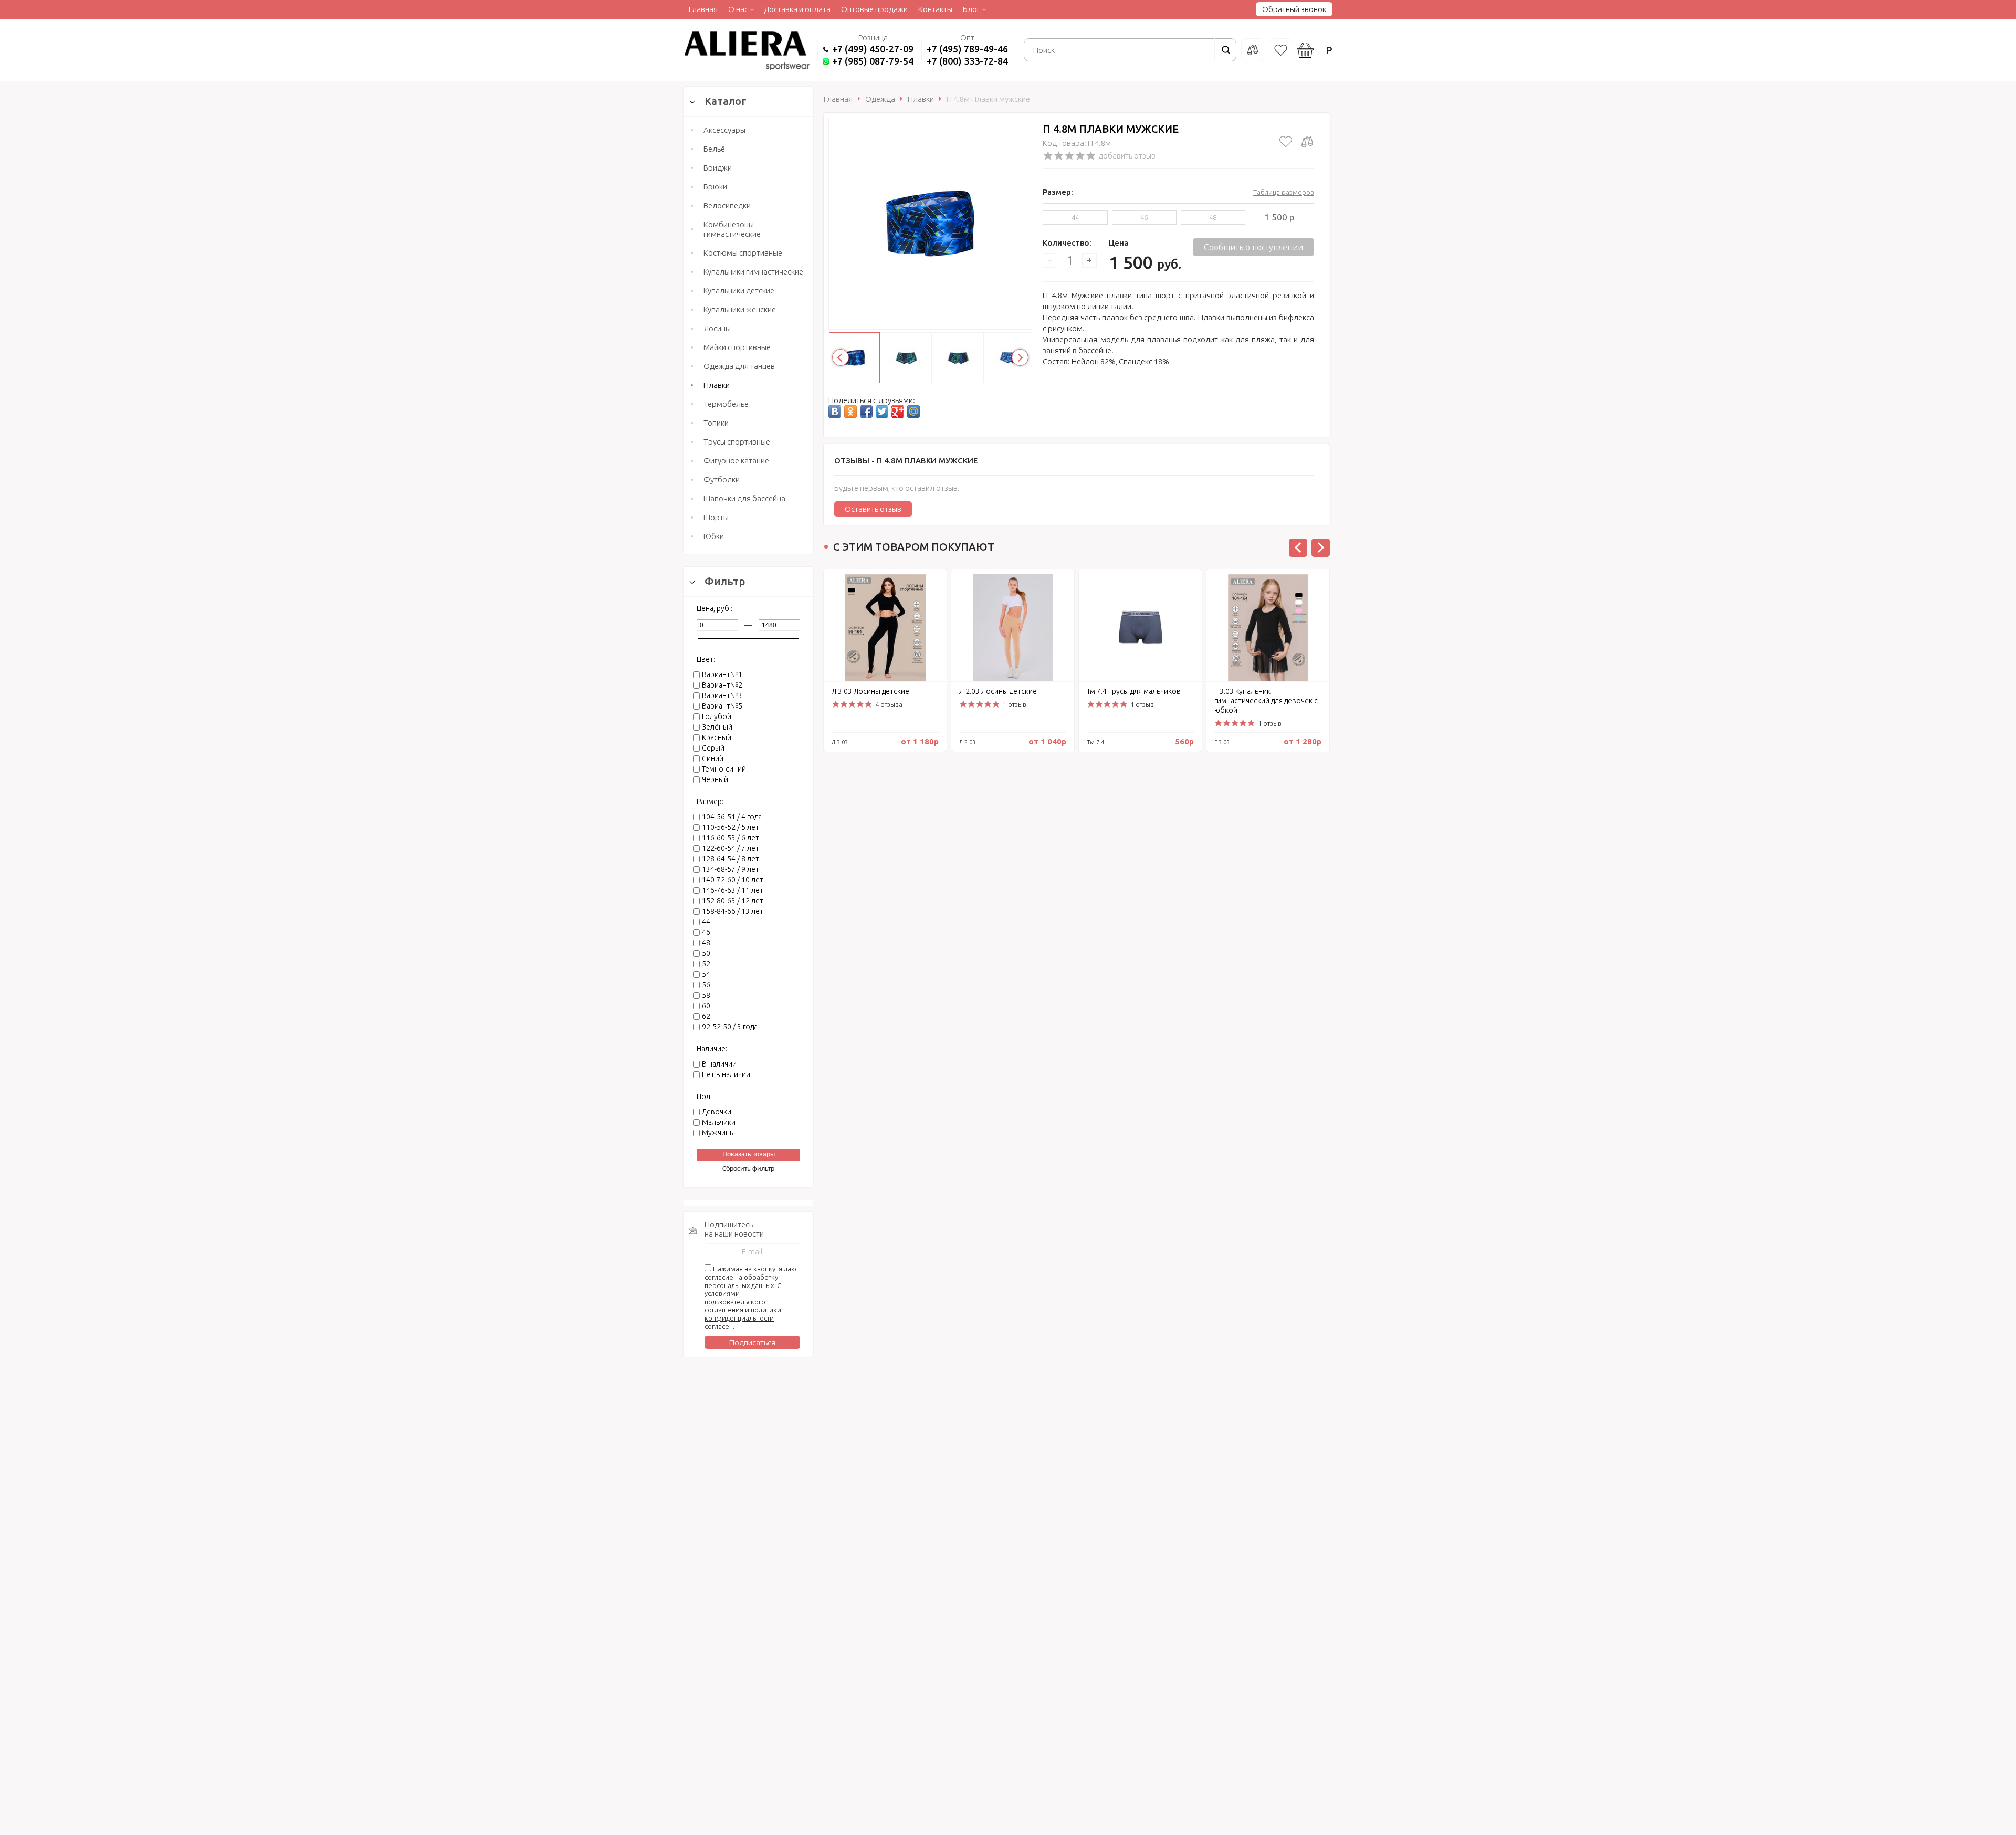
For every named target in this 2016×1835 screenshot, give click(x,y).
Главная (703, 9)
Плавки (717, 385)
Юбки (714, 536)
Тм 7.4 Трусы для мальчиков (1134, 691)
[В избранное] (1286, 142)
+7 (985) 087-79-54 (873, 61)
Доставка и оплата (797, 9)
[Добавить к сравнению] (1307, 142)
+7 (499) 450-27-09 (873, 49)
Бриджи (718, 168)
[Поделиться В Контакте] (835, 412)
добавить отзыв (1127, 156)
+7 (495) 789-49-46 (967, 49)
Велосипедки (727, 205)
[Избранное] (1280, 50)
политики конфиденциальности (743, 1314)
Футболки (722, 479)
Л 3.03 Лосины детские (870, 691)
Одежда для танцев (739, 366)
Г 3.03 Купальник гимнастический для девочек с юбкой (1266, 701)
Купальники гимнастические (753, 272)
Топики (716, 423)
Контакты (935, 9)
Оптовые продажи (874, 9)
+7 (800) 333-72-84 (967, 61)
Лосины (717, 328)
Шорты (716, 517)
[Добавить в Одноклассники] (850, 412)
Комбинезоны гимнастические (732, 229)
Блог (972, 9)
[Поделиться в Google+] (898, 412)
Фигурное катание (736, 461)
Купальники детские (739, 291)
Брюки (715, 187)
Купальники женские (740, 309)
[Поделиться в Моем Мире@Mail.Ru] (913, 412)
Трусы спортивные (737, 442)
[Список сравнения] (1253, 50)
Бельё (714, 149)
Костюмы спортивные (743, 253)
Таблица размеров (1284, 192)
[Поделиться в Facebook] (866, 412)
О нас (738, 9)
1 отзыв (1015, 704)
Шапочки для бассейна (744, 498)
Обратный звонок (1294, 9)
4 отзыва (889, 704)
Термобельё (726, 404)
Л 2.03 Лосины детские (998, 691)
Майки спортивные (737, 347)
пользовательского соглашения (735, 1306)
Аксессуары (724, 130)
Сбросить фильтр (748, 1169)
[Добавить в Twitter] (882, 412)
